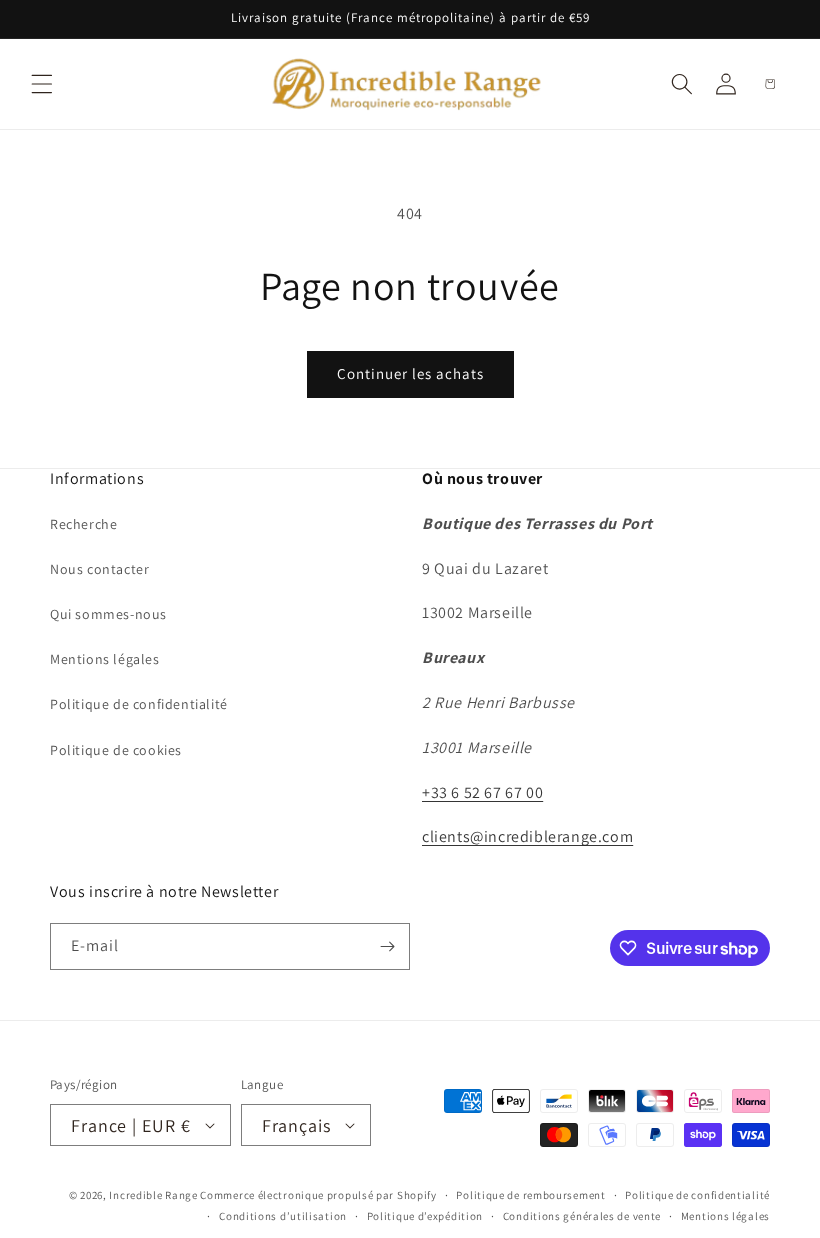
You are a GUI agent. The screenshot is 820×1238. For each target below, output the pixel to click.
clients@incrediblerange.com (527, 836)
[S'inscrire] (387, 946)
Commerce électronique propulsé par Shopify (318, 1195)
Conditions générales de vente (582, 1216)
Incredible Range (153, 1195)
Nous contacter (99, 569)
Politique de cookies (116, 750)
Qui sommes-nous (108, 614)
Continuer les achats (410, 373)
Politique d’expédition (425, 1216)
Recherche (83, 524)
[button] (42, 84)
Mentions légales (105, 659)
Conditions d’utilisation (283, 1216)
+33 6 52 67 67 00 (482, 792)
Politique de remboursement (530, 1195)
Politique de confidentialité (139, 704)
